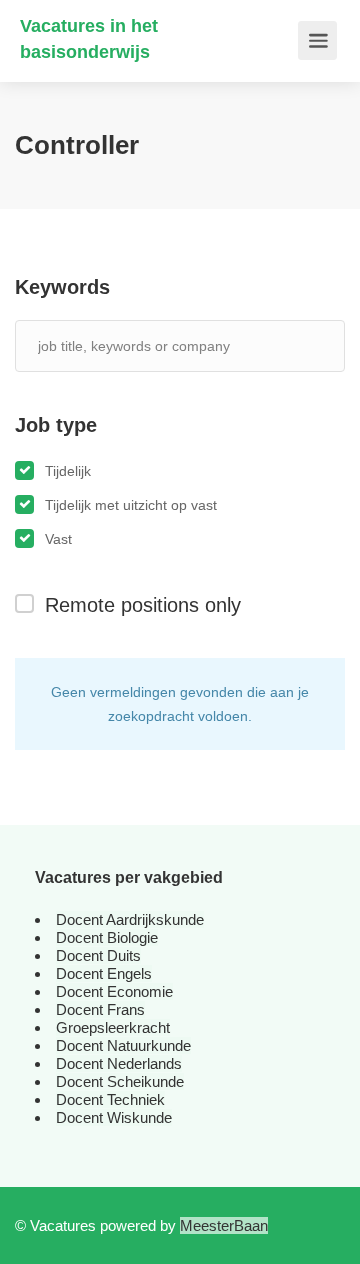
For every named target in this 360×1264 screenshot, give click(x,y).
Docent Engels (104, 973)
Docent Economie (114, 991)
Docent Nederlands (119, 1063)
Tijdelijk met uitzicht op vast (131, 505)
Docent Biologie (107, 937)
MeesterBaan (224, 1225)
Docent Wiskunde (114, 1117)
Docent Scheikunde (120, 1081)
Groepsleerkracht (113, 1027)
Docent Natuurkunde (123, 1045)
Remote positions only (143, 605)
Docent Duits (98, 955)
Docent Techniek (110, 1099)
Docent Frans (100, 1009)
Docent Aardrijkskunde (130, 919)
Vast (58, 539)
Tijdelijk (68, 471)
